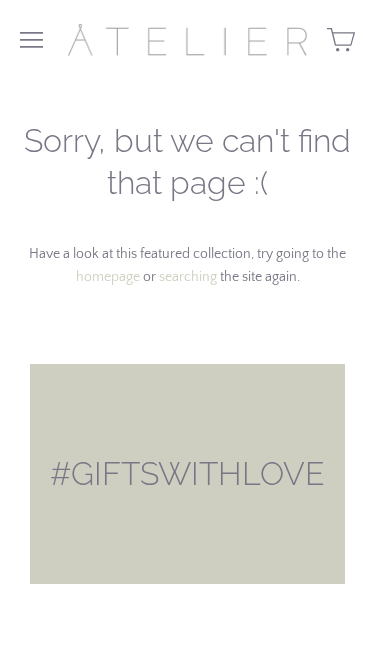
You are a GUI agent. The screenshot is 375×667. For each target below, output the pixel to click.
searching (188, 277)
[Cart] (341, 40)
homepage (108, 277)
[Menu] (31, 40)
